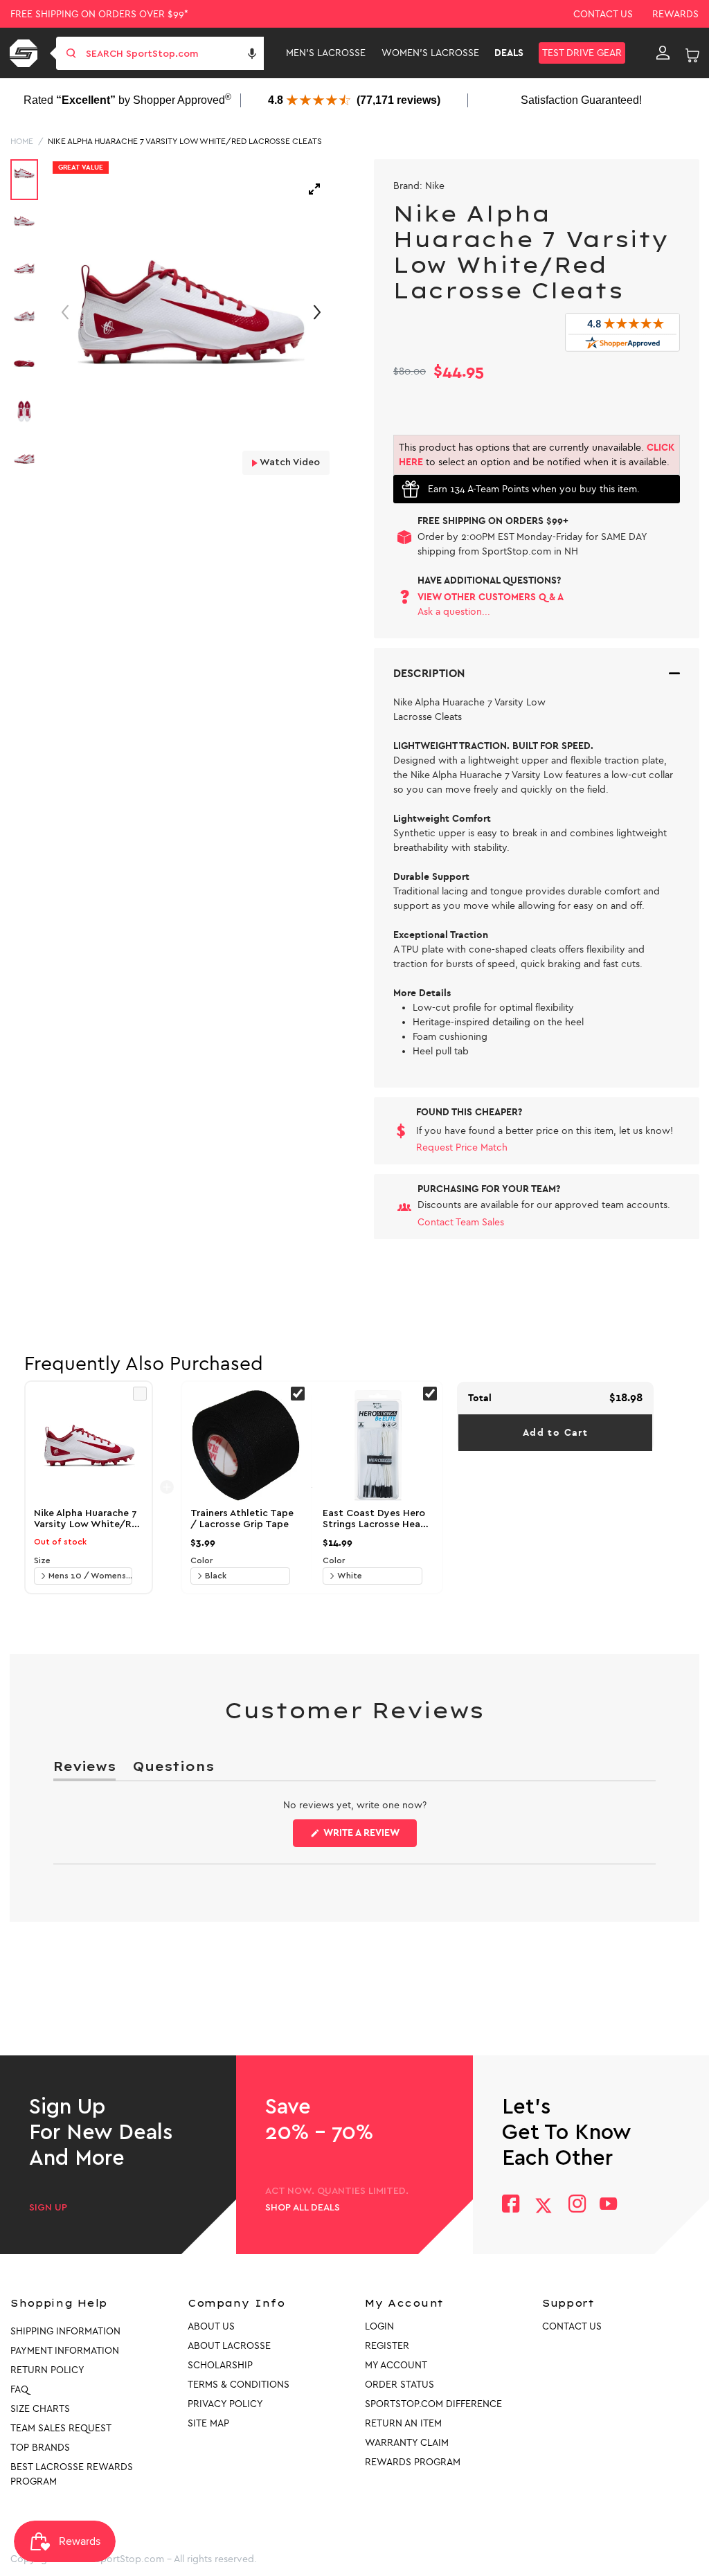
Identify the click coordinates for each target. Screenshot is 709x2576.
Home (22, 141)
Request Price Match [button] (462, 1147)
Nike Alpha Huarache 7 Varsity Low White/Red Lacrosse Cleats (185, 141)
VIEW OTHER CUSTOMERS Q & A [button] (491, 597)
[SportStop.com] (26, 53)
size (42, 1560)
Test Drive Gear (582, 53)
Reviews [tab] (84, 1769)
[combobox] (173, 53)
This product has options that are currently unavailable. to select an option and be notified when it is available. (537, 455)
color (201, 1560)
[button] (252, 53)
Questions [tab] (173, 1769)
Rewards (675, 14)
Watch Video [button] (289, 462)
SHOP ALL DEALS (303, 2208)
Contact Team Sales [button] (461, 1222)
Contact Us (603, 14)
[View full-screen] (314, 189)
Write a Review (369, 1837)
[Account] (663, 53)
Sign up (48, 2208)
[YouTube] (609, 2205)
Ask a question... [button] (454, 612)
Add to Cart (555, 1433)
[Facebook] (511, 2205)
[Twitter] (544, 2206)
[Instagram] (576, 2205)
